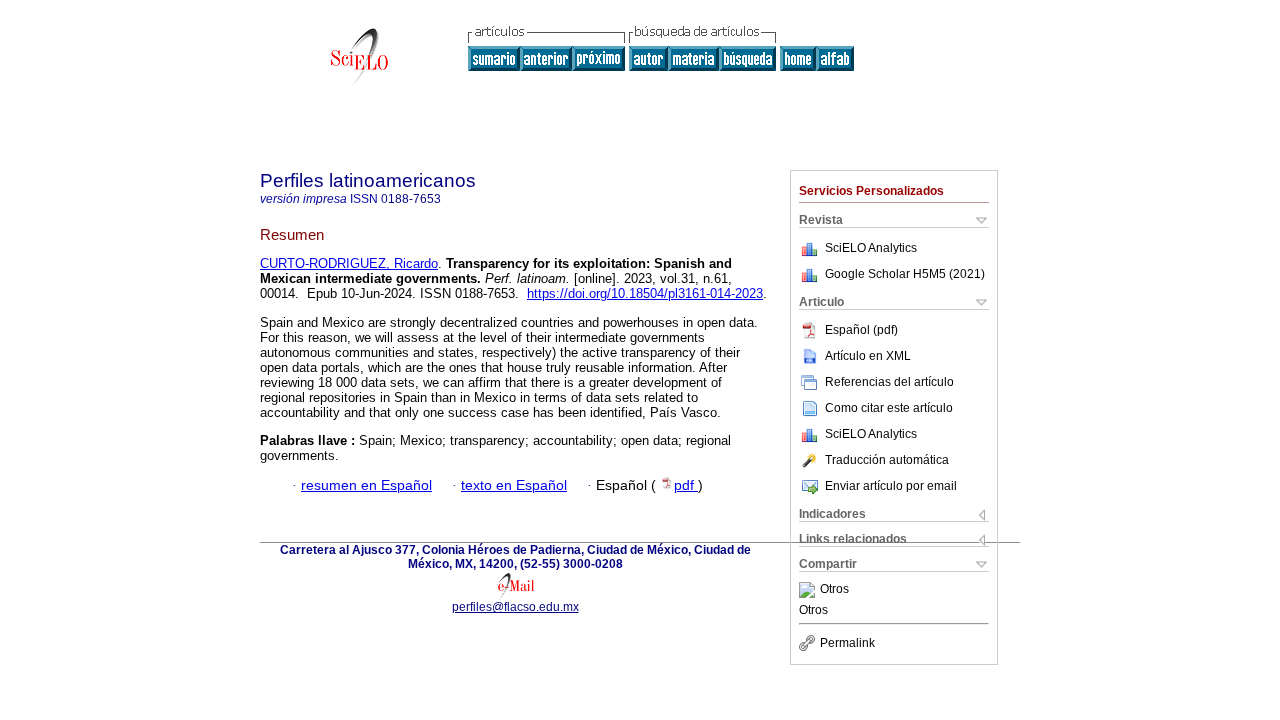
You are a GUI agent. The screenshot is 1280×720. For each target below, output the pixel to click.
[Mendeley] (809, 590)
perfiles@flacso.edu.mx (515, 607)
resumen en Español (366, 485)
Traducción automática (887, 460)
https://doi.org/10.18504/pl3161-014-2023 (645, 293)
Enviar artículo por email (891, 486)
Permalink (847, 643)
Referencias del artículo (889, 382)
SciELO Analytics (871, 248)
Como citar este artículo (889, 408)
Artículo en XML (868, 356)
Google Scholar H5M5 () (905, 274)
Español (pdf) (861, 330)
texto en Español (514, 485)
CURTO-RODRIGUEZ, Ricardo (349, 263)
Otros (834, 590)
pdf (686, 485)
